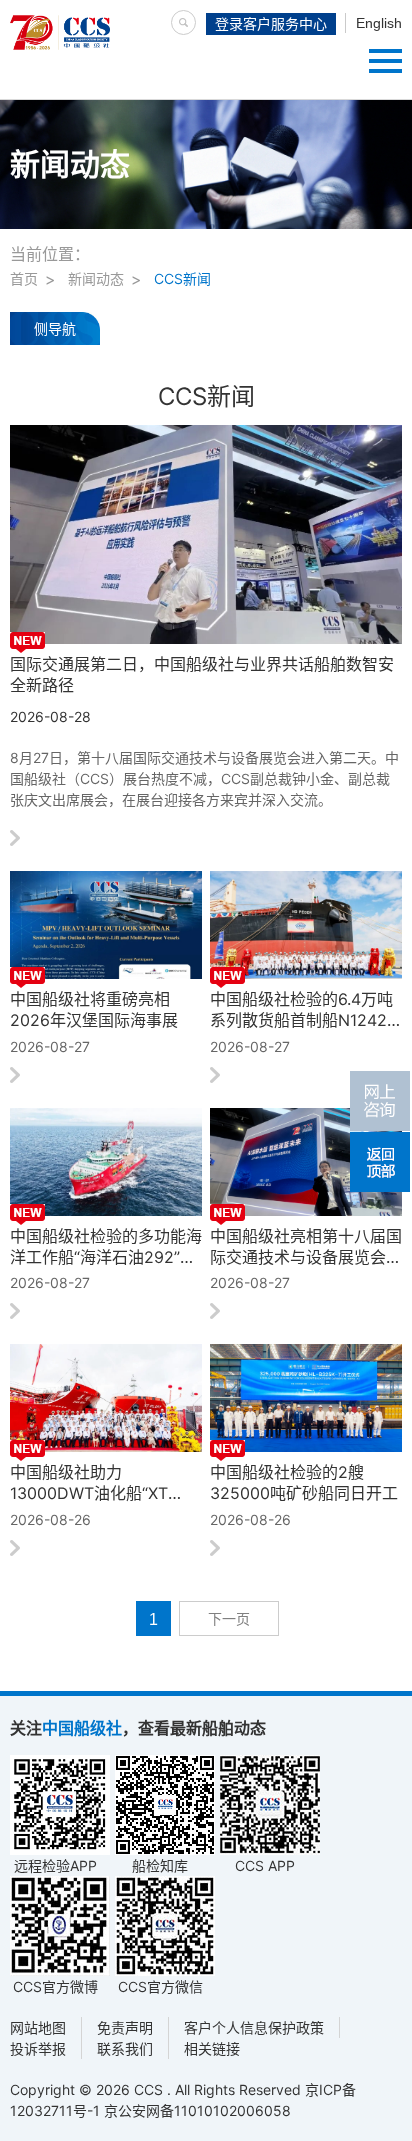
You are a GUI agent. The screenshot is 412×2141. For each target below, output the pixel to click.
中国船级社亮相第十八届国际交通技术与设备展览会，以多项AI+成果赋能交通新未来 (306, 1247)
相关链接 (212, 2048)
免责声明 (125, 2027)
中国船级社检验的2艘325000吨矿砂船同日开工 (304, 1482)
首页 (24, 278)
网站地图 (38, 2027)
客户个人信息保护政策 (254, 2027)
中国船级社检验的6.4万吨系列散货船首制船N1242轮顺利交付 (301, 1010)
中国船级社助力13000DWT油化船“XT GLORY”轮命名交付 (89, 1483)
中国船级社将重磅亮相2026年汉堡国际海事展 (94, 1009)
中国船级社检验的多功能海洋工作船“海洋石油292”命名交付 (106, 1247)
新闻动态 (96, 278)
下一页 (229, 1619)
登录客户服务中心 (271, 24)
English (379, 23)
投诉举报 (38, 2048)
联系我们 (125, 2048)
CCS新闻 (182, 278)
